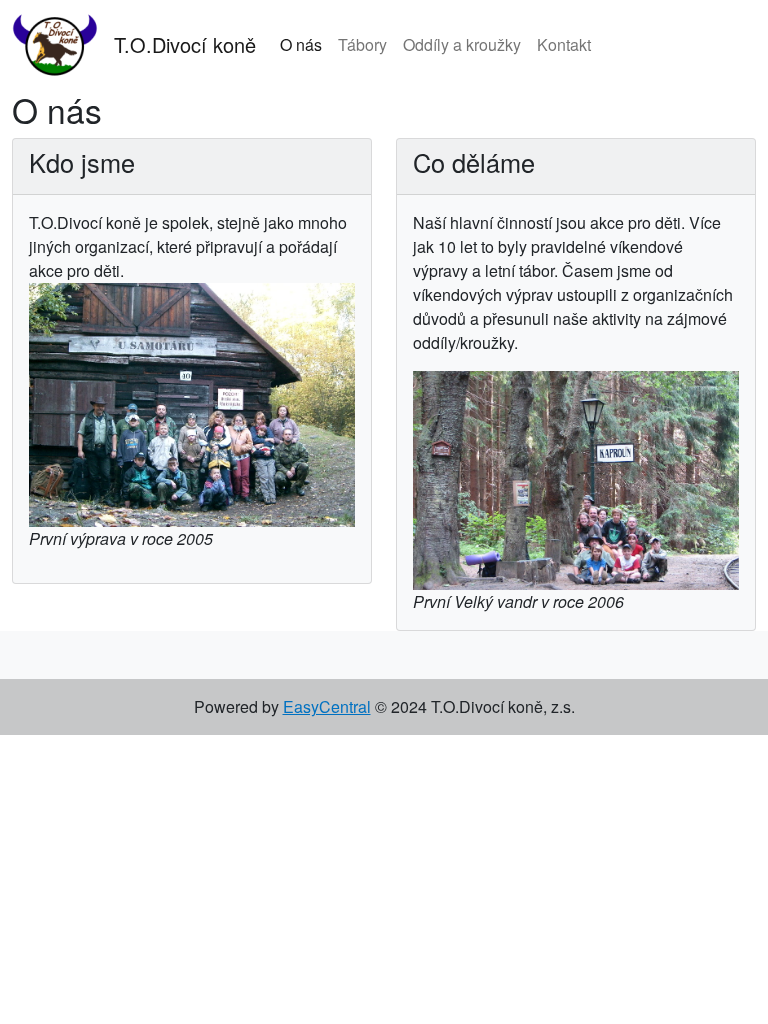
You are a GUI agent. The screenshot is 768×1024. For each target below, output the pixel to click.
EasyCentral (327, 706)
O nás (301, 44)
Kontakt (564, 44)
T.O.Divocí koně (185, 44)
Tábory (362, 44)
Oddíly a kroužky (462, 44)
